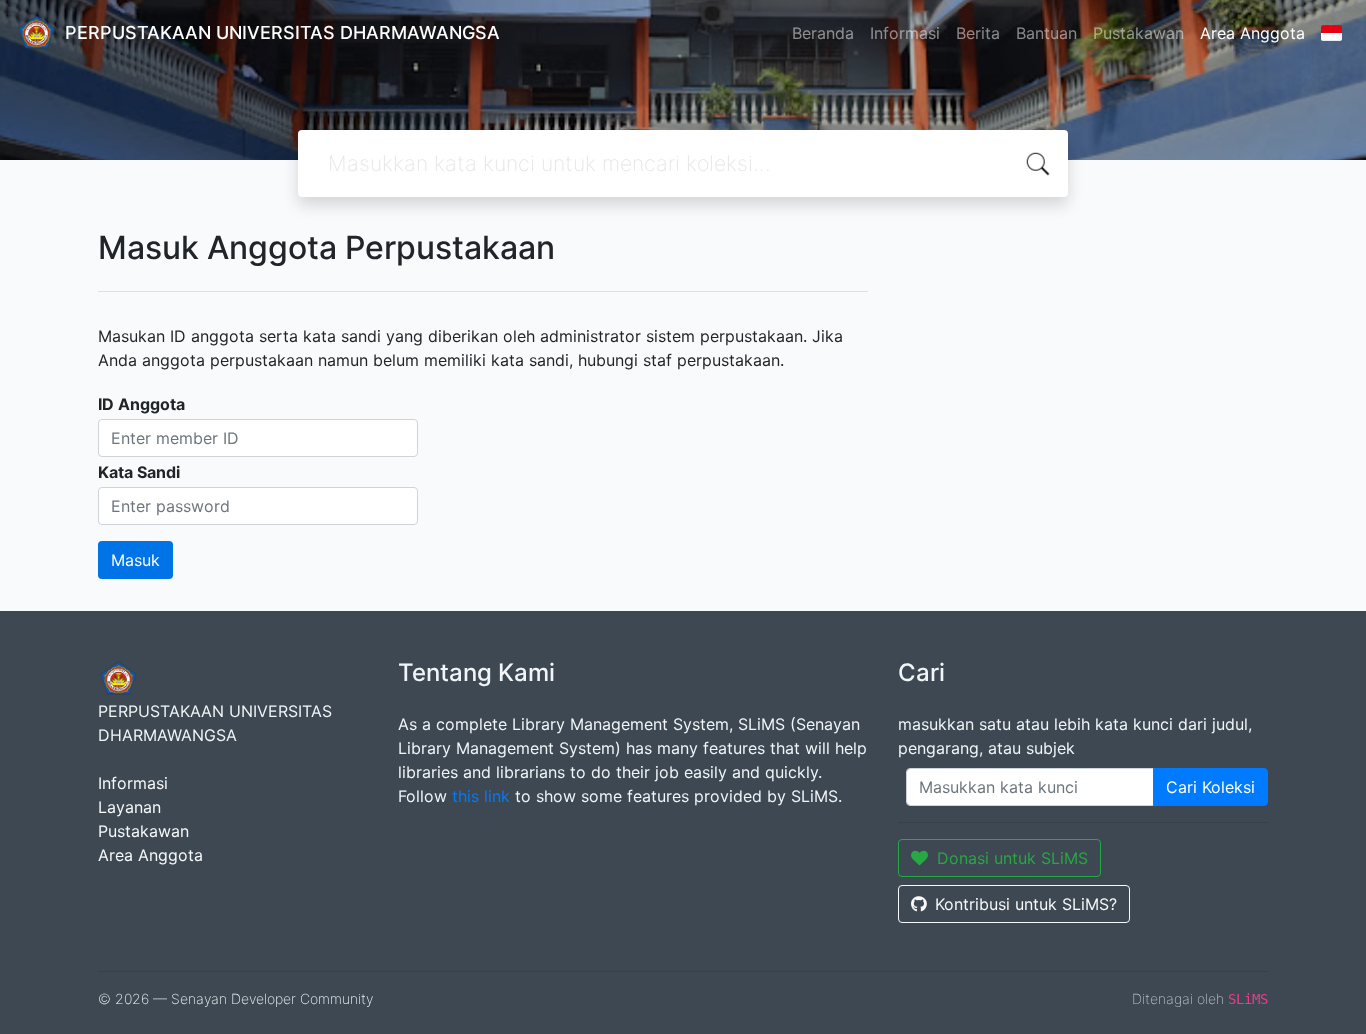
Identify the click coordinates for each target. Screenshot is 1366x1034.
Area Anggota (1252, 33)
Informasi (905, 33)
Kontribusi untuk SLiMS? (1026, 904)
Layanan (129, 807)
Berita (978, 33)
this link (481, 796)
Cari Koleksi (1210, 787)
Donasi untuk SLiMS (1012, 858)
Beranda (823, 33)
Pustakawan (1138, 33)
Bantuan (1046, 33)
